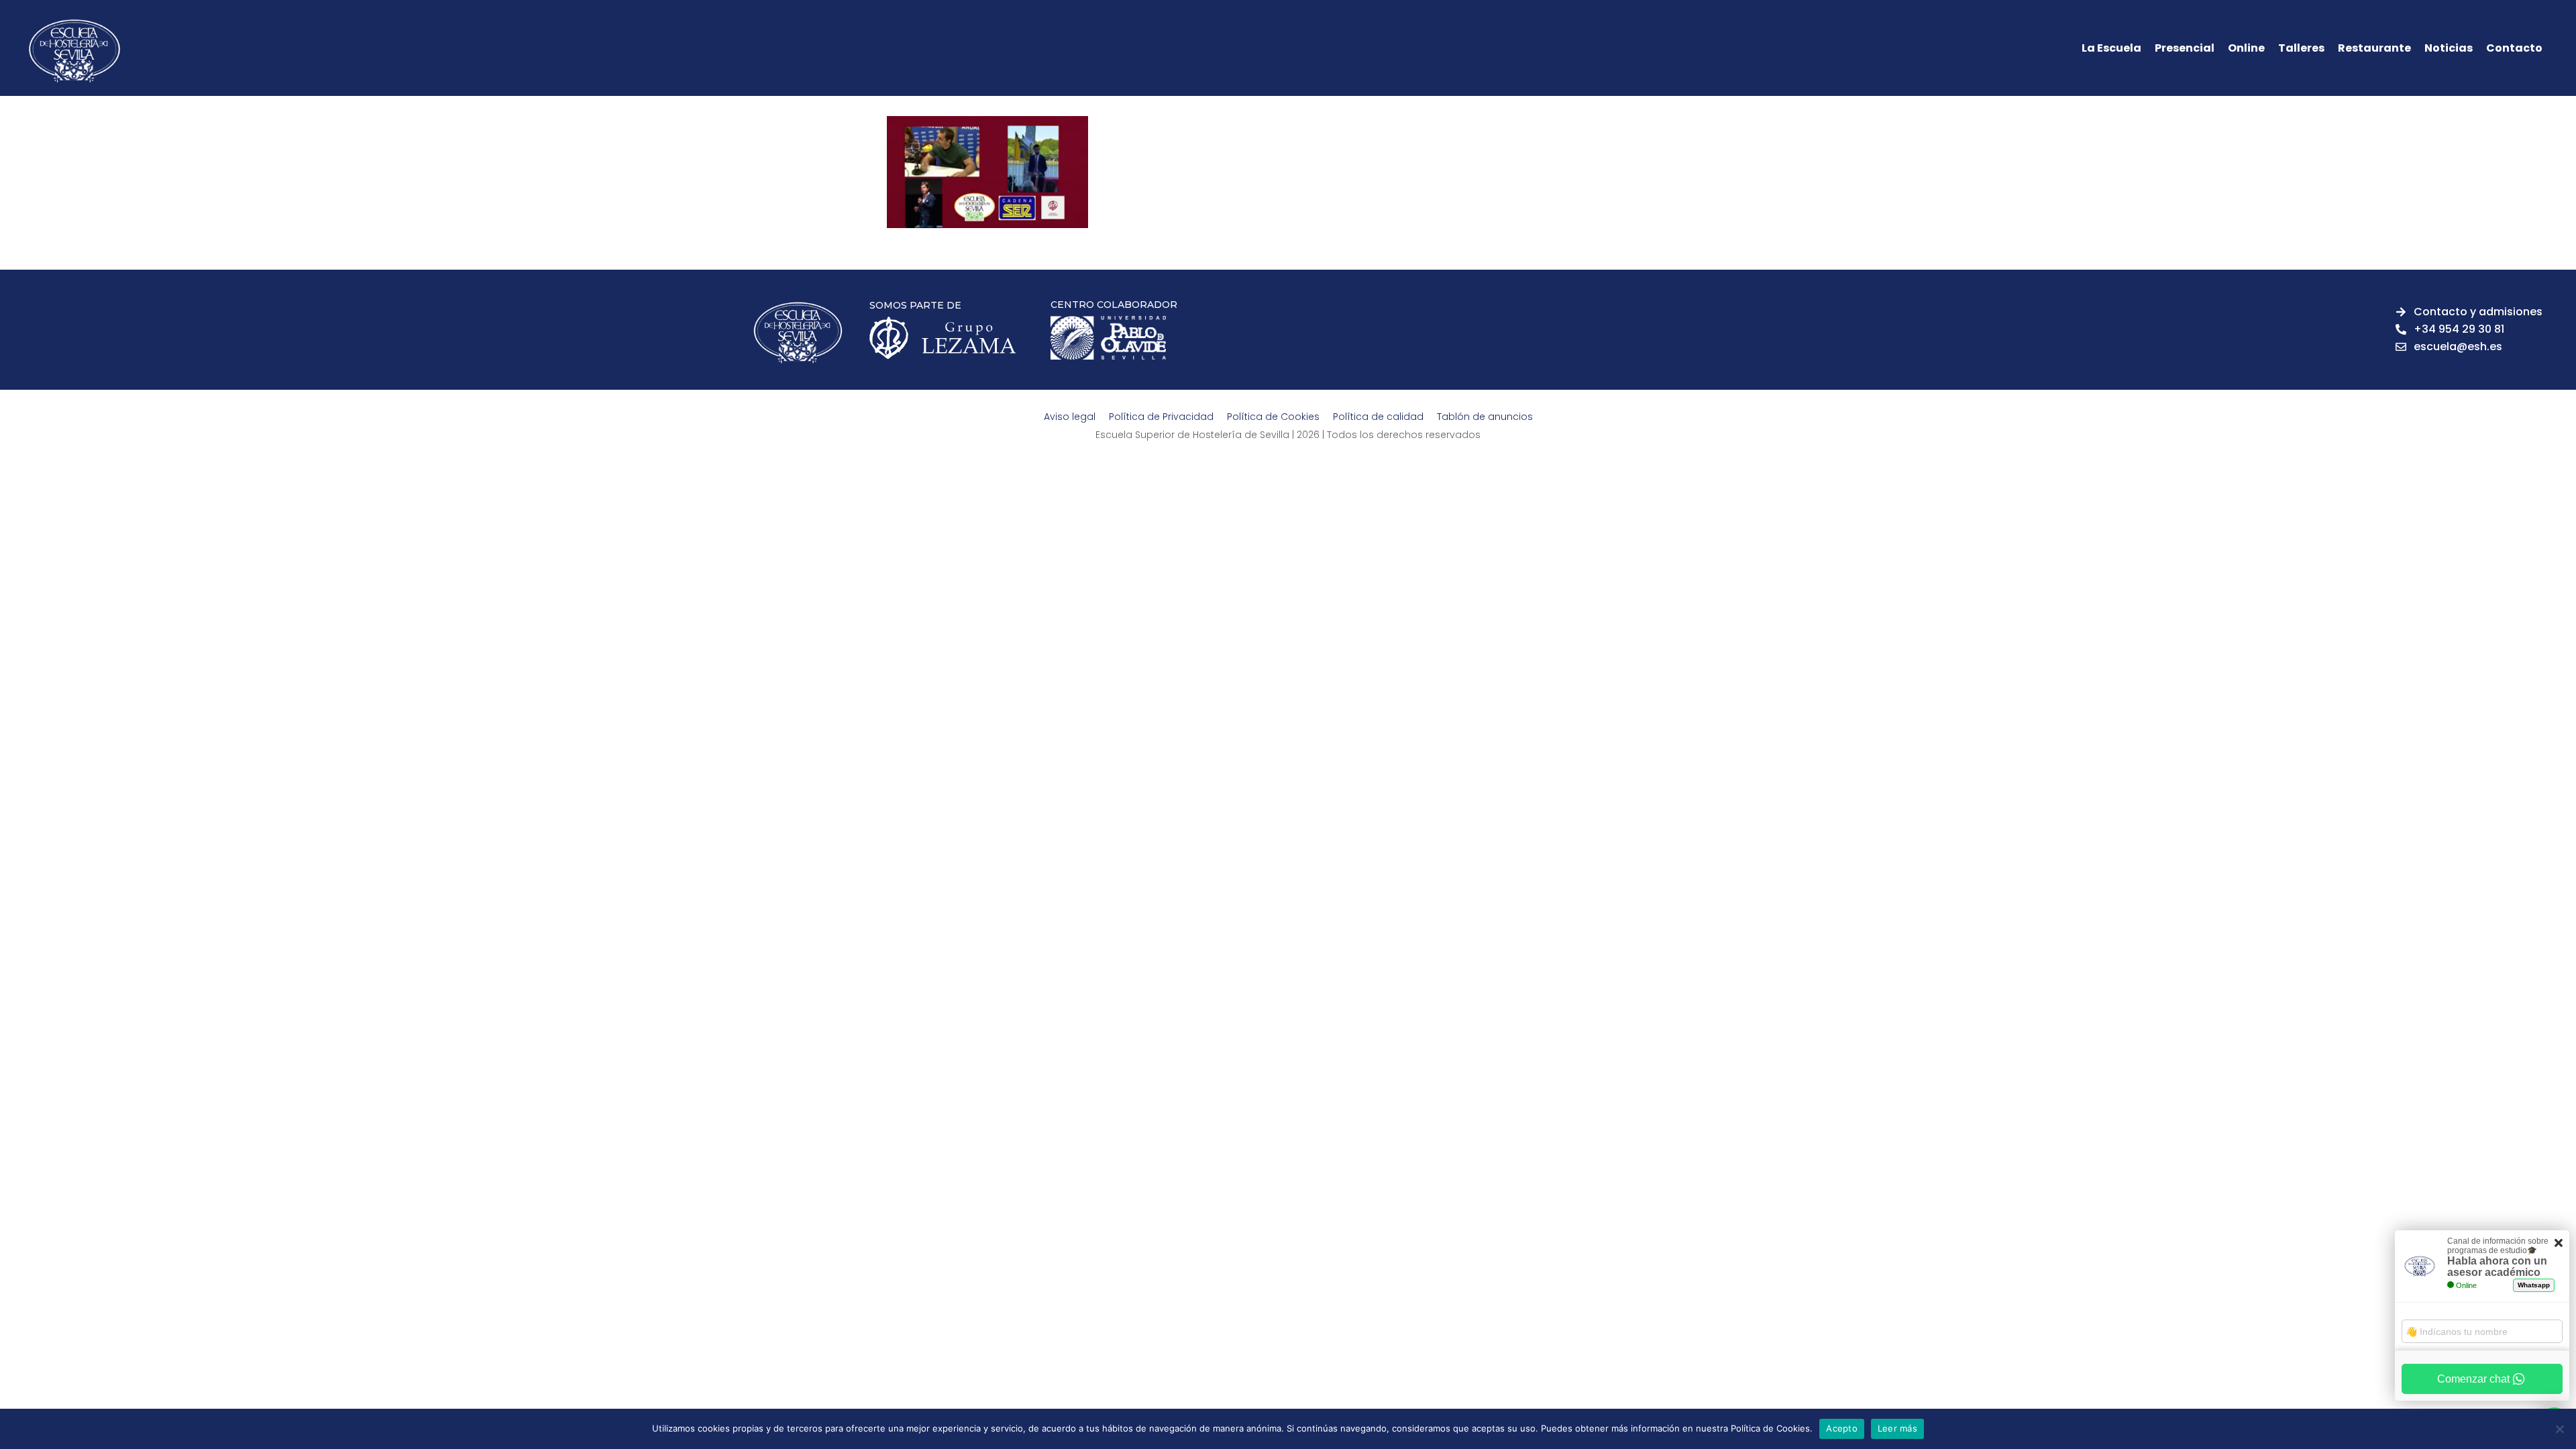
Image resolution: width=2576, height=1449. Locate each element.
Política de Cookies (1273, 417)
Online (2246, 48)
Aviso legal (1070, 417)
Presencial (2185, 48)
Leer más (1897, 1428)
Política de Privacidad (1161, 417)
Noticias (2449, 48)
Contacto (2514, 48)
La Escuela (2111, 48)
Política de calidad (1378, 417)
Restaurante (2374, 48)
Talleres (2301, 48)
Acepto (1842, 1428)
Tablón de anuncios (1485, 417)
